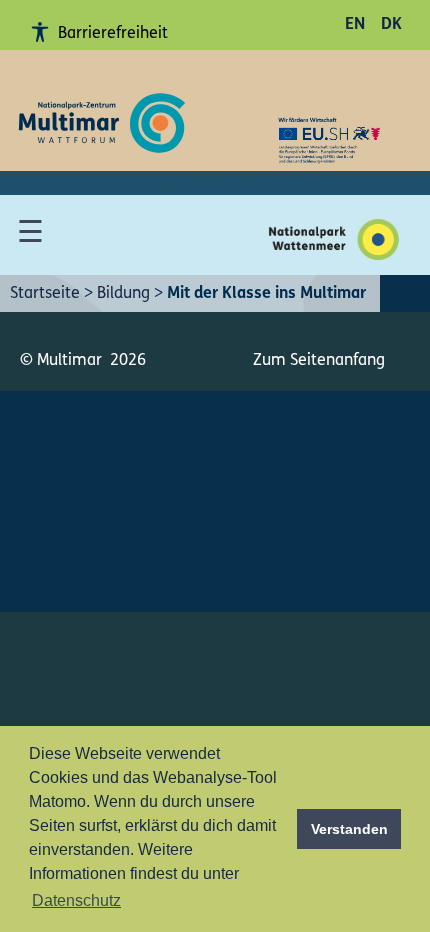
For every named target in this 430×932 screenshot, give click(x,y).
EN (355, 25)
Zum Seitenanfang (319, 361)
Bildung (123, 294)
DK (391, 25)
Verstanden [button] (349, 829)
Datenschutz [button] (76, 900)
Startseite (45, 294)
